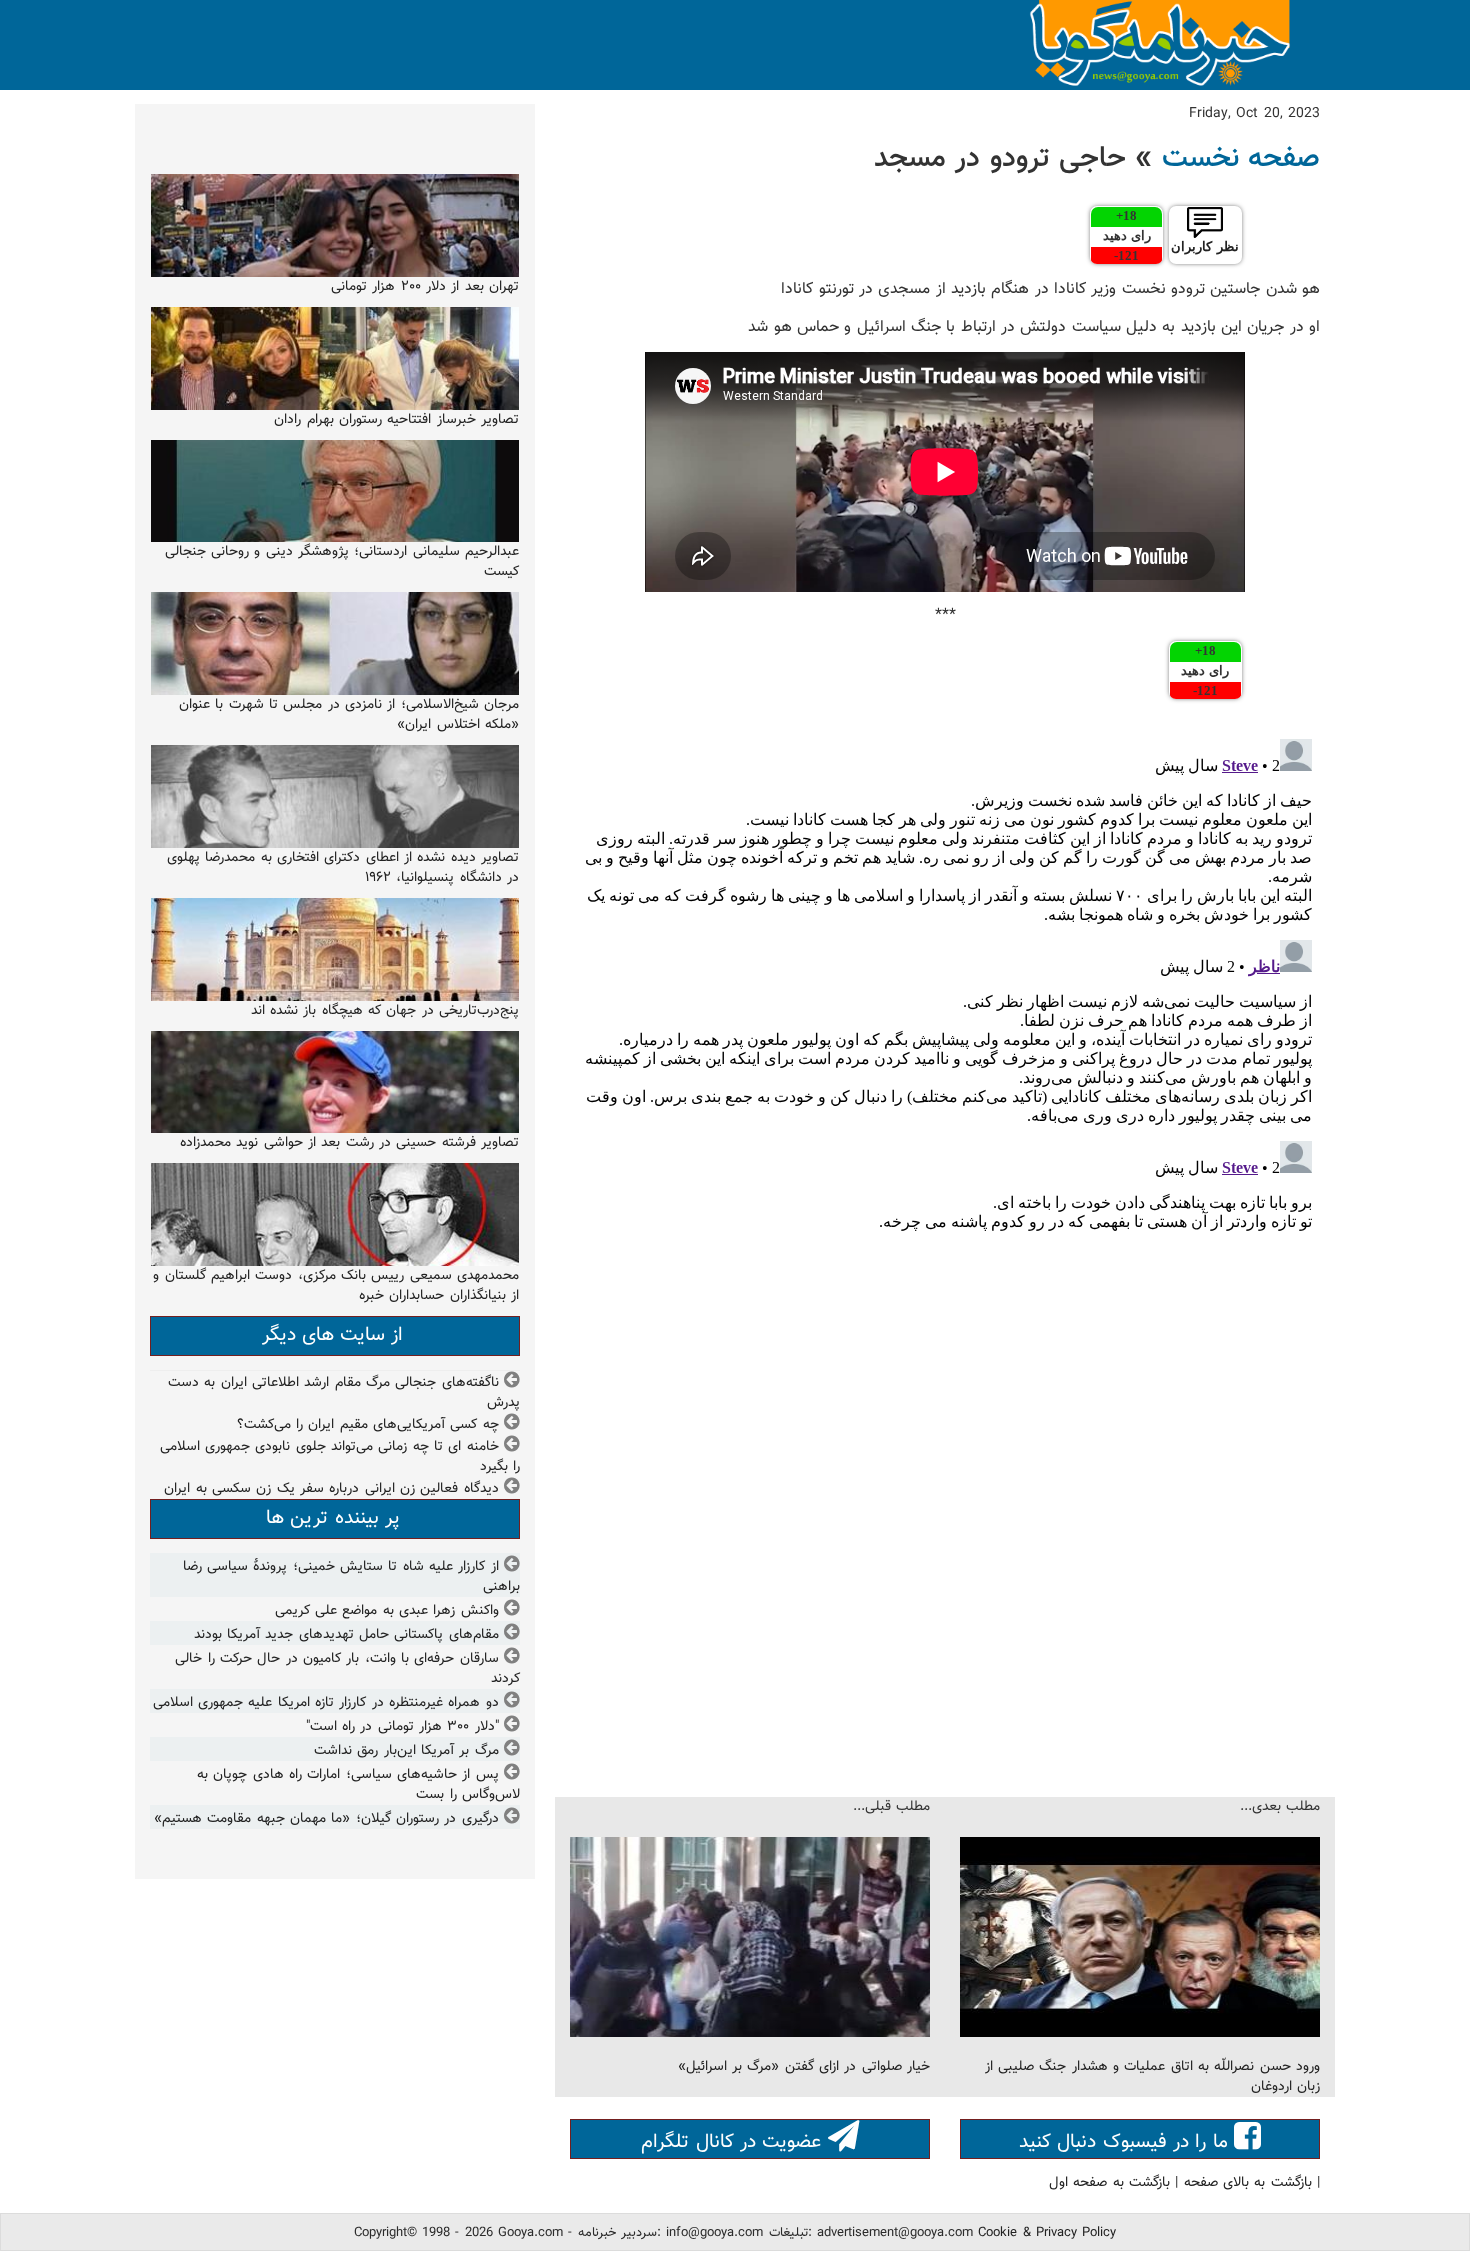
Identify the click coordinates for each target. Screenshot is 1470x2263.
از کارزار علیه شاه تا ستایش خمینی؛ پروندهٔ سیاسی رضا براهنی (351, 1577)
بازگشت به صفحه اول (1109, 2183)
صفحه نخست (1241, 159)
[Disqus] (945, 981)
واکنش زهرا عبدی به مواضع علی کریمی (387, 1611)
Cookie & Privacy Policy (1047, 2233)
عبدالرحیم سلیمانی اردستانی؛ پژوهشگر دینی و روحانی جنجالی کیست (342, 562)
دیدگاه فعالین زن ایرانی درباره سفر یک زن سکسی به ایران (331, 1489)
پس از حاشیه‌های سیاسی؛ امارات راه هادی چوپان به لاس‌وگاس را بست (358, 1785)
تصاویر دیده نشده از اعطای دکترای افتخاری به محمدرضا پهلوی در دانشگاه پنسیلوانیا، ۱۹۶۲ (343, 868)
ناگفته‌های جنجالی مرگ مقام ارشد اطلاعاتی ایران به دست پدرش (344, 1393)
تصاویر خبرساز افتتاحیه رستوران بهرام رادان (396, 420)
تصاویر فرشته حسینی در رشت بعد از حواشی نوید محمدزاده (349, 1143)
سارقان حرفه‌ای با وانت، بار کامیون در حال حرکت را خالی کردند (347, 1669)
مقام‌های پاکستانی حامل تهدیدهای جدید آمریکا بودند (346, 1635)
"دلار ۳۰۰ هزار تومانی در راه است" (402, 1727)
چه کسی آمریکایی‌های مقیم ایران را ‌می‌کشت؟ (368, 1425)
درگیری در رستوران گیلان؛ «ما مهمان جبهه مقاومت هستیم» (326, 1819)
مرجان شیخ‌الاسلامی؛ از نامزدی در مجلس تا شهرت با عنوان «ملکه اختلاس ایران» (349, 715)
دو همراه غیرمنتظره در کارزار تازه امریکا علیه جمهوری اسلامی (326, 1703)
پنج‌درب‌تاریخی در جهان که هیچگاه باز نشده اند (385, 1011)
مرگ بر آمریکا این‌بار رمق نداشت (406, 1751)
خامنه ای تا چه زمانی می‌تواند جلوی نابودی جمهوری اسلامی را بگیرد (340, 1457)
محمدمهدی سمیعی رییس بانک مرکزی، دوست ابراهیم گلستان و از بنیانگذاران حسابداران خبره (336, 1286)
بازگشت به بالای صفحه (1248, 2183)
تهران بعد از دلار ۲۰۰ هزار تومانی (425, 287)
